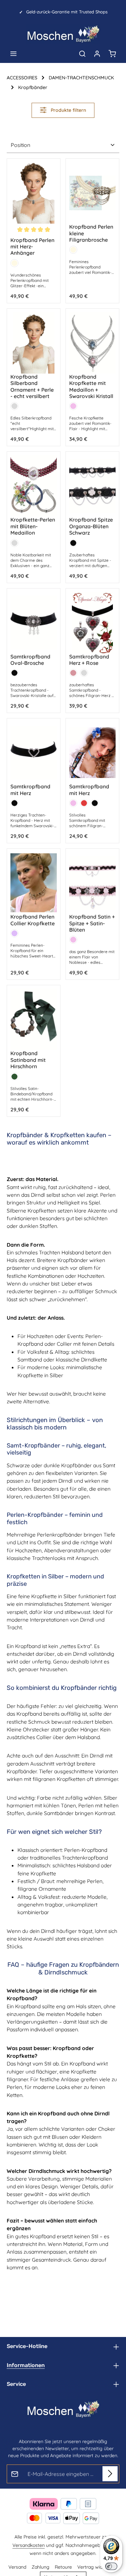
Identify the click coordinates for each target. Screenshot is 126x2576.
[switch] (111, 2566)
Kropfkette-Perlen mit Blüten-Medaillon (33, 526)
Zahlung (40, 2567)
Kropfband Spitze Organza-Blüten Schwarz (91, 526)
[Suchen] (82, 54)
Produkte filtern (68, 110)
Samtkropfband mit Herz (30, 790)
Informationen (26, 2365)
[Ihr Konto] (97, 54)
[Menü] (13, 54)
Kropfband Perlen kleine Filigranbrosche (91, 233)
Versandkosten (29, 2545)
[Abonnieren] (110, 2474)
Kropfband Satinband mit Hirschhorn (28, 1060)
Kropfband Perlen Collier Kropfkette (33, 920)
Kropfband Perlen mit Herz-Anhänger (32, 247)
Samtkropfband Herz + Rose (89, 660)
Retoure (63, 2567)
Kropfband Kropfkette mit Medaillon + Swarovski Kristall (91, 386)
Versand (17, 2567)
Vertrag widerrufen (98, 2567)
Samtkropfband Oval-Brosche (30, 660)
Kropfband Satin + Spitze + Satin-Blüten (92, 923)
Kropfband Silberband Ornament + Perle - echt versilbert (32, 386)
